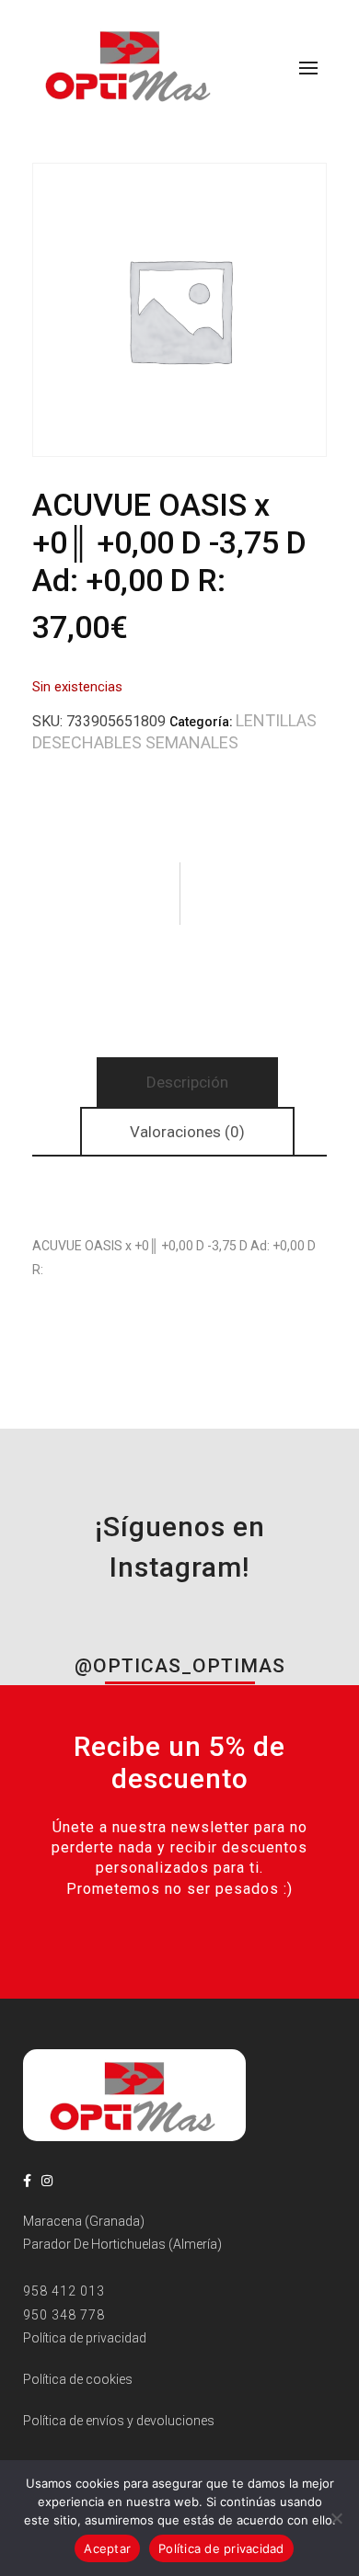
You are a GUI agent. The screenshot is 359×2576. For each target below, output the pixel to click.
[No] (336, 2518)
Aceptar (107, 2548)
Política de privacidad (221, 2548)
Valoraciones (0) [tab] (187, 1132)
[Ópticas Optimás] (130, 64)
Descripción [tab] (187, 1082)
